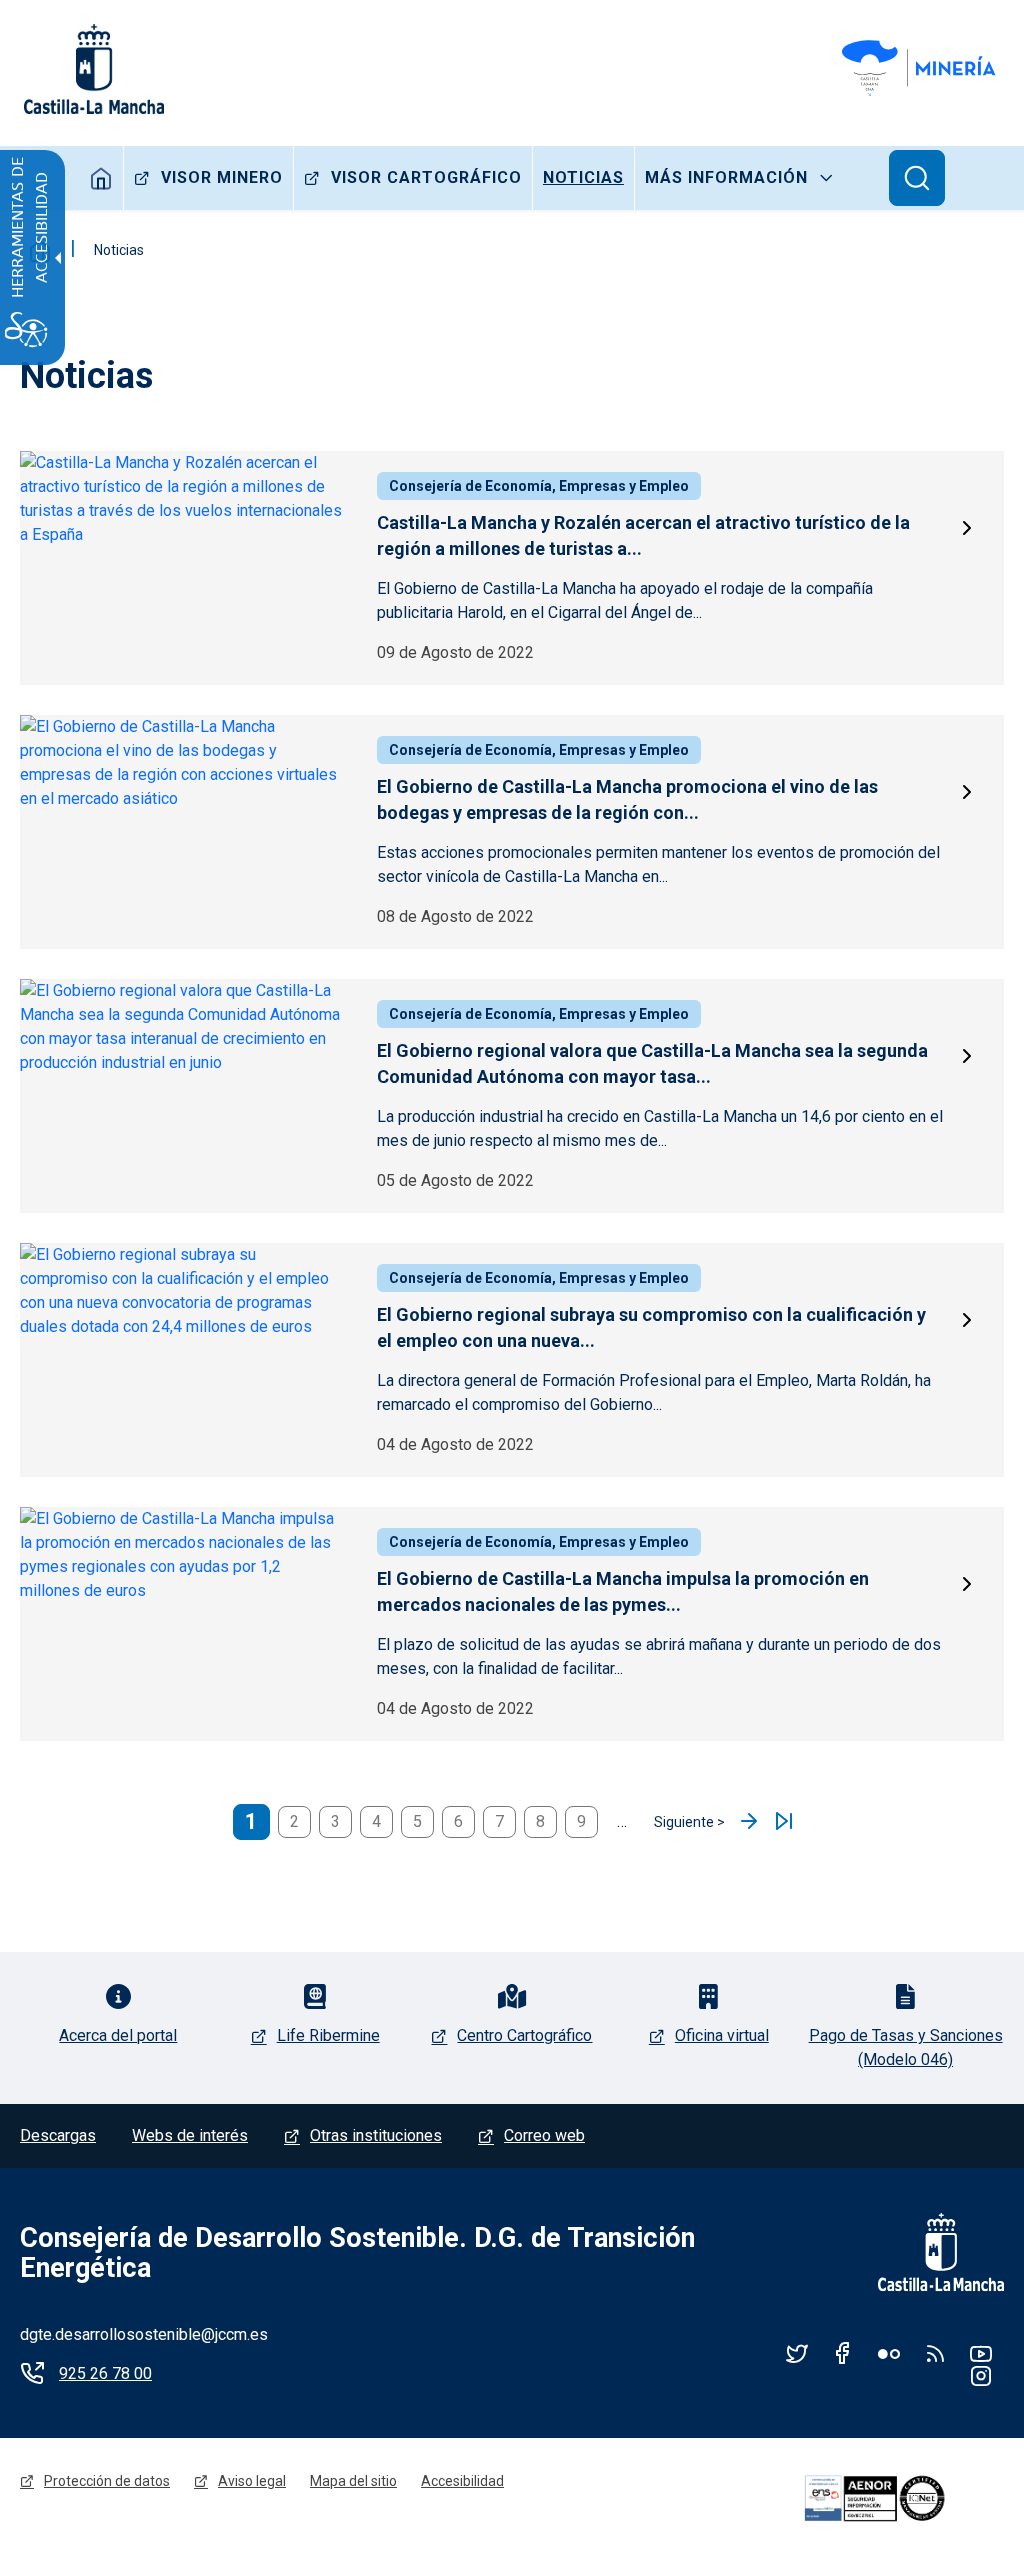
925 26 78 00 (105, 2373)
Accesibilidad (462, 2481)
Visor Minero (222, 177)
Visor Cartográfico (426, 177)
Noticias (583, 177)
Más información (726, 177)
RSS (935, 2353)
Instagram (981, 2375)
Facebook (843, 2353)
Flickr (889, 2353)
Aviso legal (252, 2481)
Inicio (101, 178)
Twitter (797, 2353)
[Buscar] (917, 178)
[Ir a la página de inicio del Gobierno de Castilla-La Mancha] (92, 69)
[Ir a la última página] (784, 1822)
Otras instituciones (376, 2135)
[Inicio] (921, 69)
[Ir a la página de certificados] (901, 2498)
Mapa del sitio (353, 2481)
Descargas (58, 2135)
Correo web (544, 2135)
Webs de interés (190, 2135)
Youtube (981, 2353)
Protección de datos (107, 2481)
